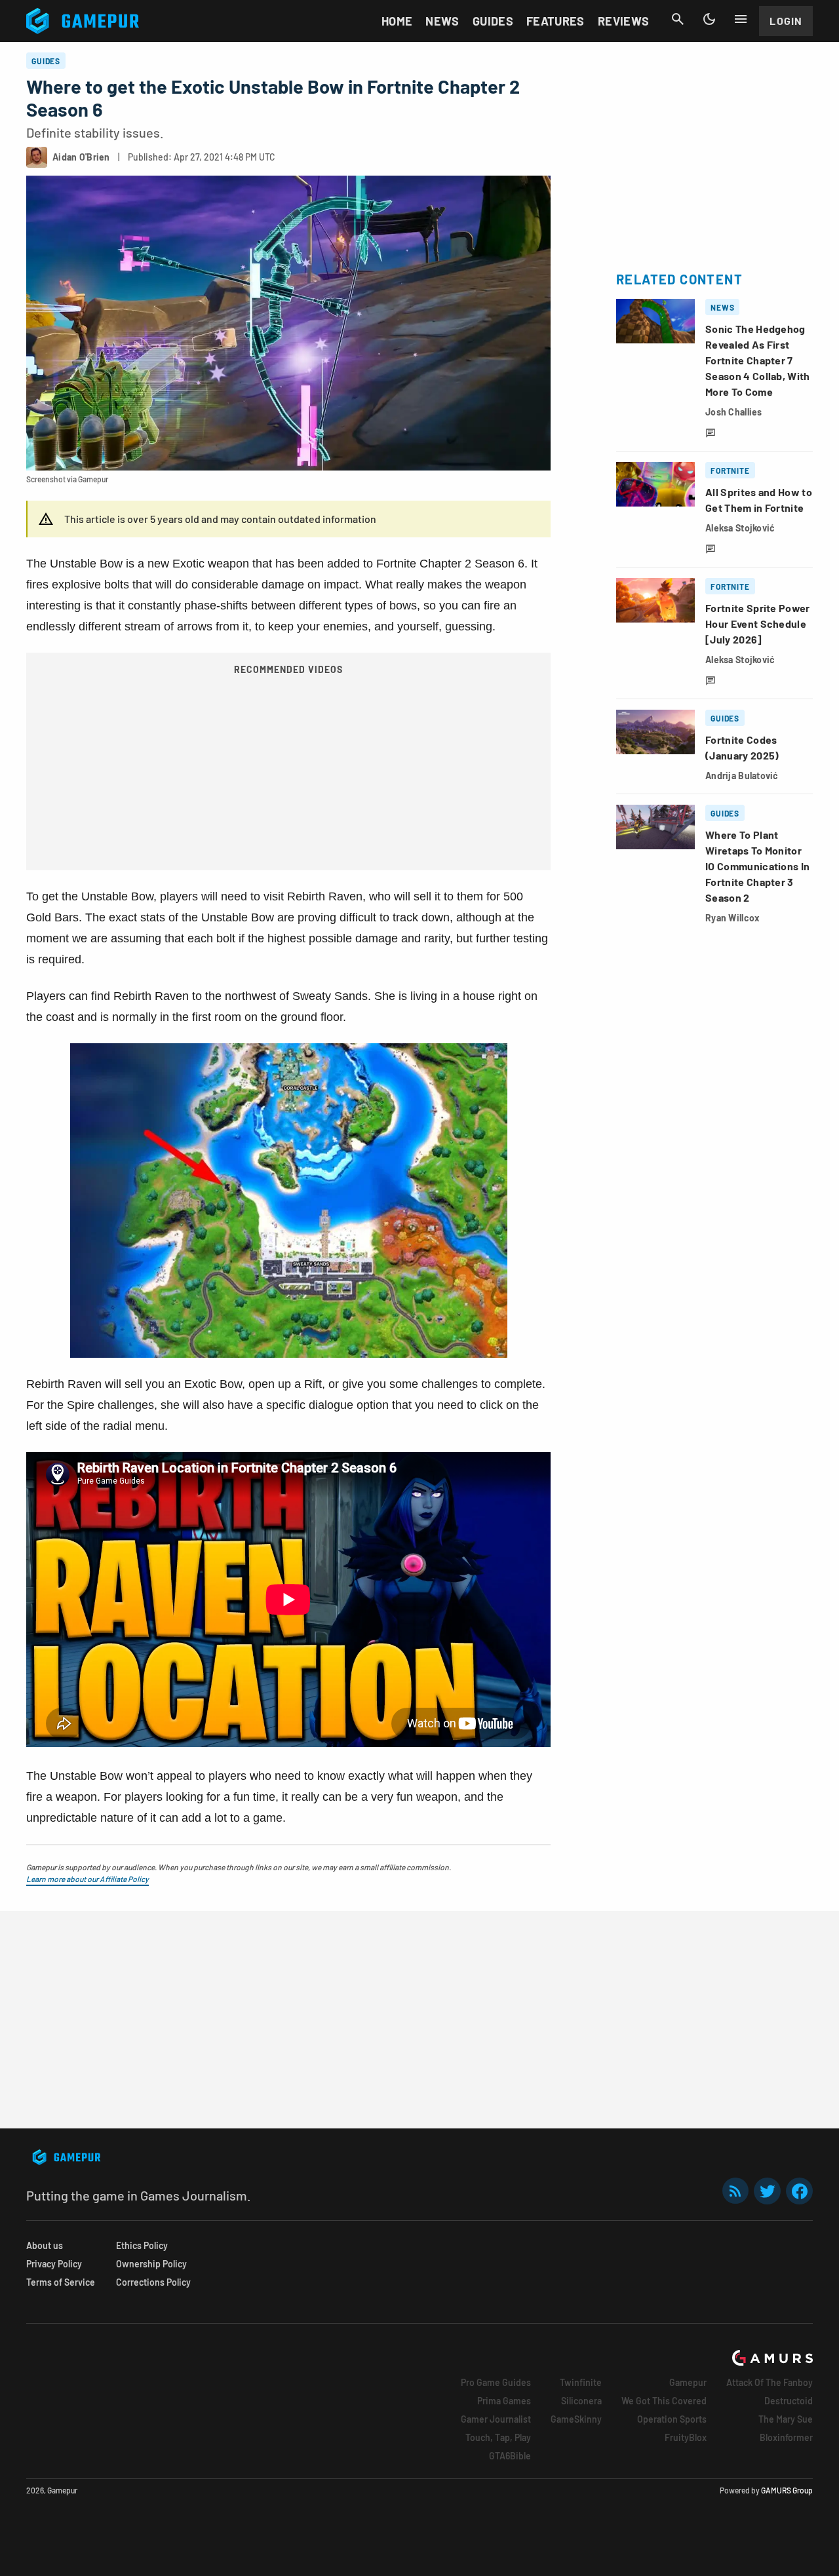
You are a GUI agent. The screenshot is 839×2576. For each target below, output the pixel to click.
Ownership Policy (151, 2264)
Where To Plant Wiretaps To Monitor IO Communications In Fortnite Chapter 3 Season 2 (757, 866)
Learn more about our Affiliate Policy (88, 1879)
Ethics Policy (142, 2245)
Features (556, 21)
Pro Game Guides (496, 2382)
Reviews (624, 21)
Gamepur (688, 2382)
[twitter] (768, 2191)
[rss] (735, 2191)
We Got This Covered (664, 2401)
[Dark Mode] (709, 19)
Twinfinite (581, 2382)
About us (45, 2245)
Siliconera (581, 2401)
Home (397, 21)
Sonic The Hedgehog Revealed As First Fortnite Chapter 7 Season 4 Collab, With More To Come (758, 360)
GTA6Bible (510, 2456)
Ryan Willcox (732, 918)
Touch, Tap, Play (498, 2437)
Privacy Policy (54, 2264)
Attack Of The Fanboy (770, 2382)
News (442, 21)
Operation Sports (672, 2419)
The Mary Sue (786, 2419)
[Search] (678, 19)
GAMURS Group (787, 2490)
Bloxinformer (786, 2437)
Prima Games (504, 2401)
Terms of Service (61, 2282)
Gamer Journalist (496, 2419)
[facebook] (799, 2191)
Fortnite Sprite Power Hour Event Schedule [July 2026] (758, 624)
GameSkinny (576, 2419)
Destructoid (789, 2401)
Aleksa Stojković (740, 528)
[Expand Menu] (741, 19)
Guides (493, 21)
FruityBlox (686, 2437)
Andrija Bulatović (742, 776)
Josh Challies (734, 412)
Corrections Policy (153, 2282)
